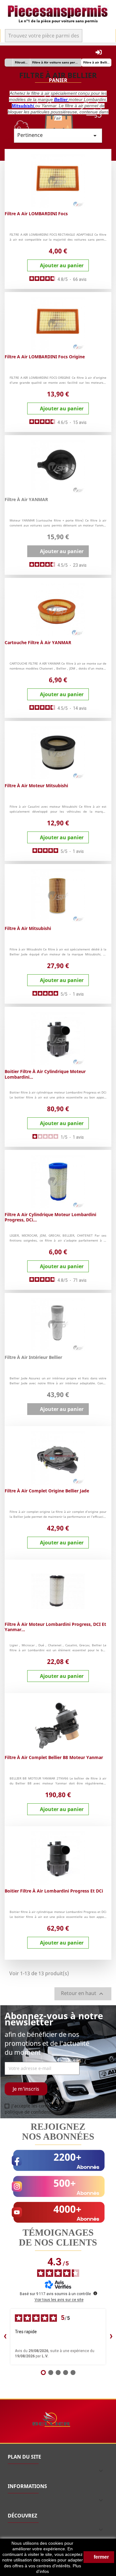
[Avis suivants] (111, 2337)
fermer (101, 2557)
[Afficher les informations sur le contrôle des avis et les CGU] (95, 2293)
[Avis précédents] (5, 2337)
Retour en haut (83, 1994)
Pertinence (58, 135)
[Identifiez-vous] (99, 52)
